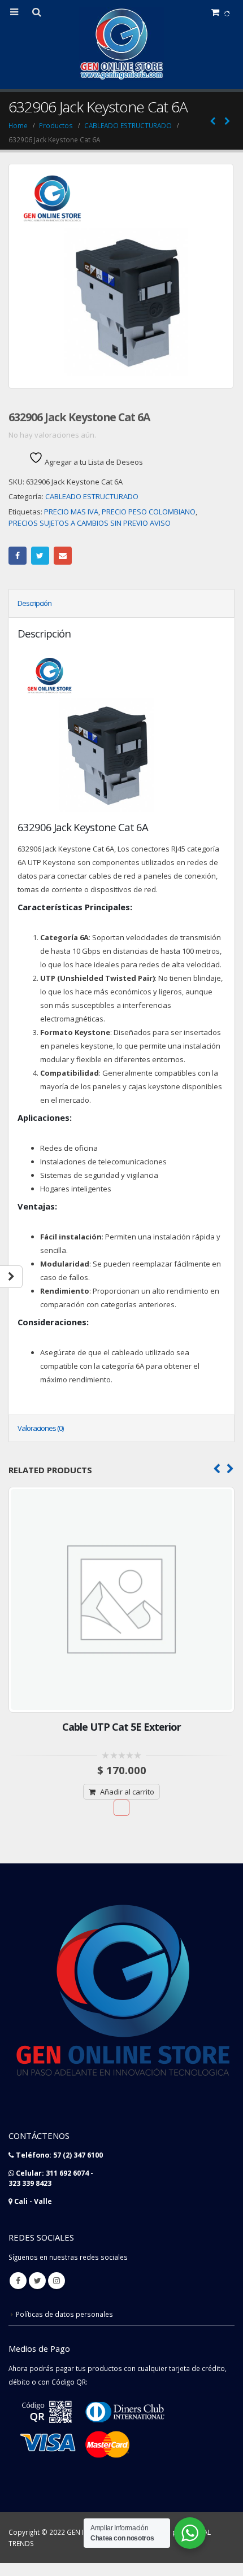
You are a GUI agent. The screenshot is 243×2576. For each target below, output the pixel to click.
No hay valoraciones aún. (52, 435)
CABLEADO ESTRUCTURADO (92, 496)
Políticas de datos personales (64, 2314)
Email (63, 556)
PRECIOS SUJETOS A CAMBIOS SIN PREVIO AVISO (90, 523)
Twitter (40, 556)
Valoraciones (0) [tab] (40, 1428)
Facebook (18, 556)
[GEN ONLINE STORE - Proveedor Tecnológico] (121, 44)
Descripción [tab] (34, 603)
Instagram (57, 2281)
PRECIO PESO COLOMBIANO (149, 512)
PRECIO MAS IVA (71, 512)
